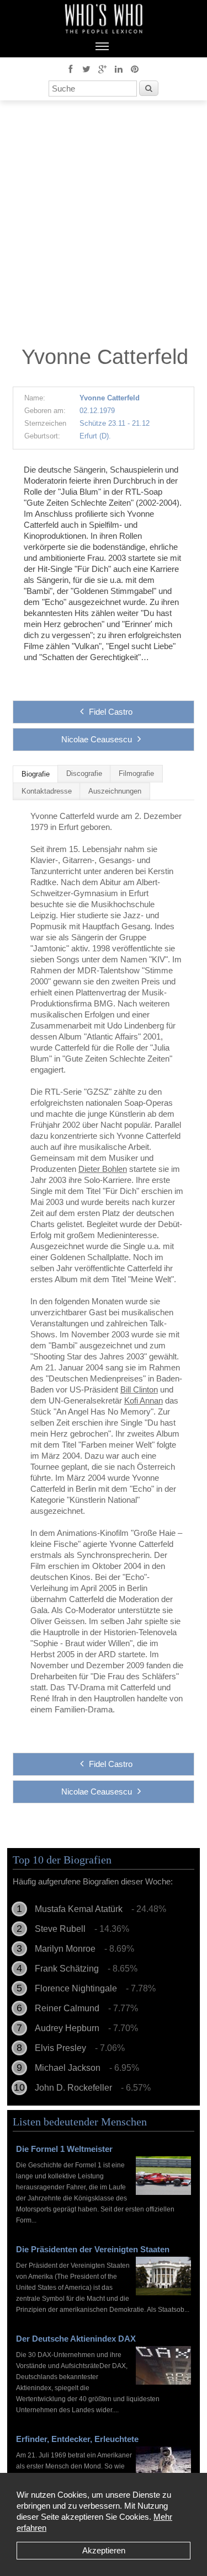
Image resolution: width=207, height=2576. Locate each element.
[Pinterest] (135, 68)
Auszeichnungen (115, 791)
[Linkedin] (119, 68)
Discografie (84, 774)
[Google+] (103, 68)
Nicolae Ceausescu (97, 739)
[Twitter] (87, 68)
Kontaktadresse (47, 791)
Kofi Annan (144, 1401)
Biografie (36, 774)
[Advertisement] (104, 226)
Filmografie (136, 774)
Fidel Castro (111, 712)
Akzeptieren (104, 2550)
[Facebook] (71, 68)
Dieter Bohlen (103, 1169)
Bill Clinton (139, 1389)
